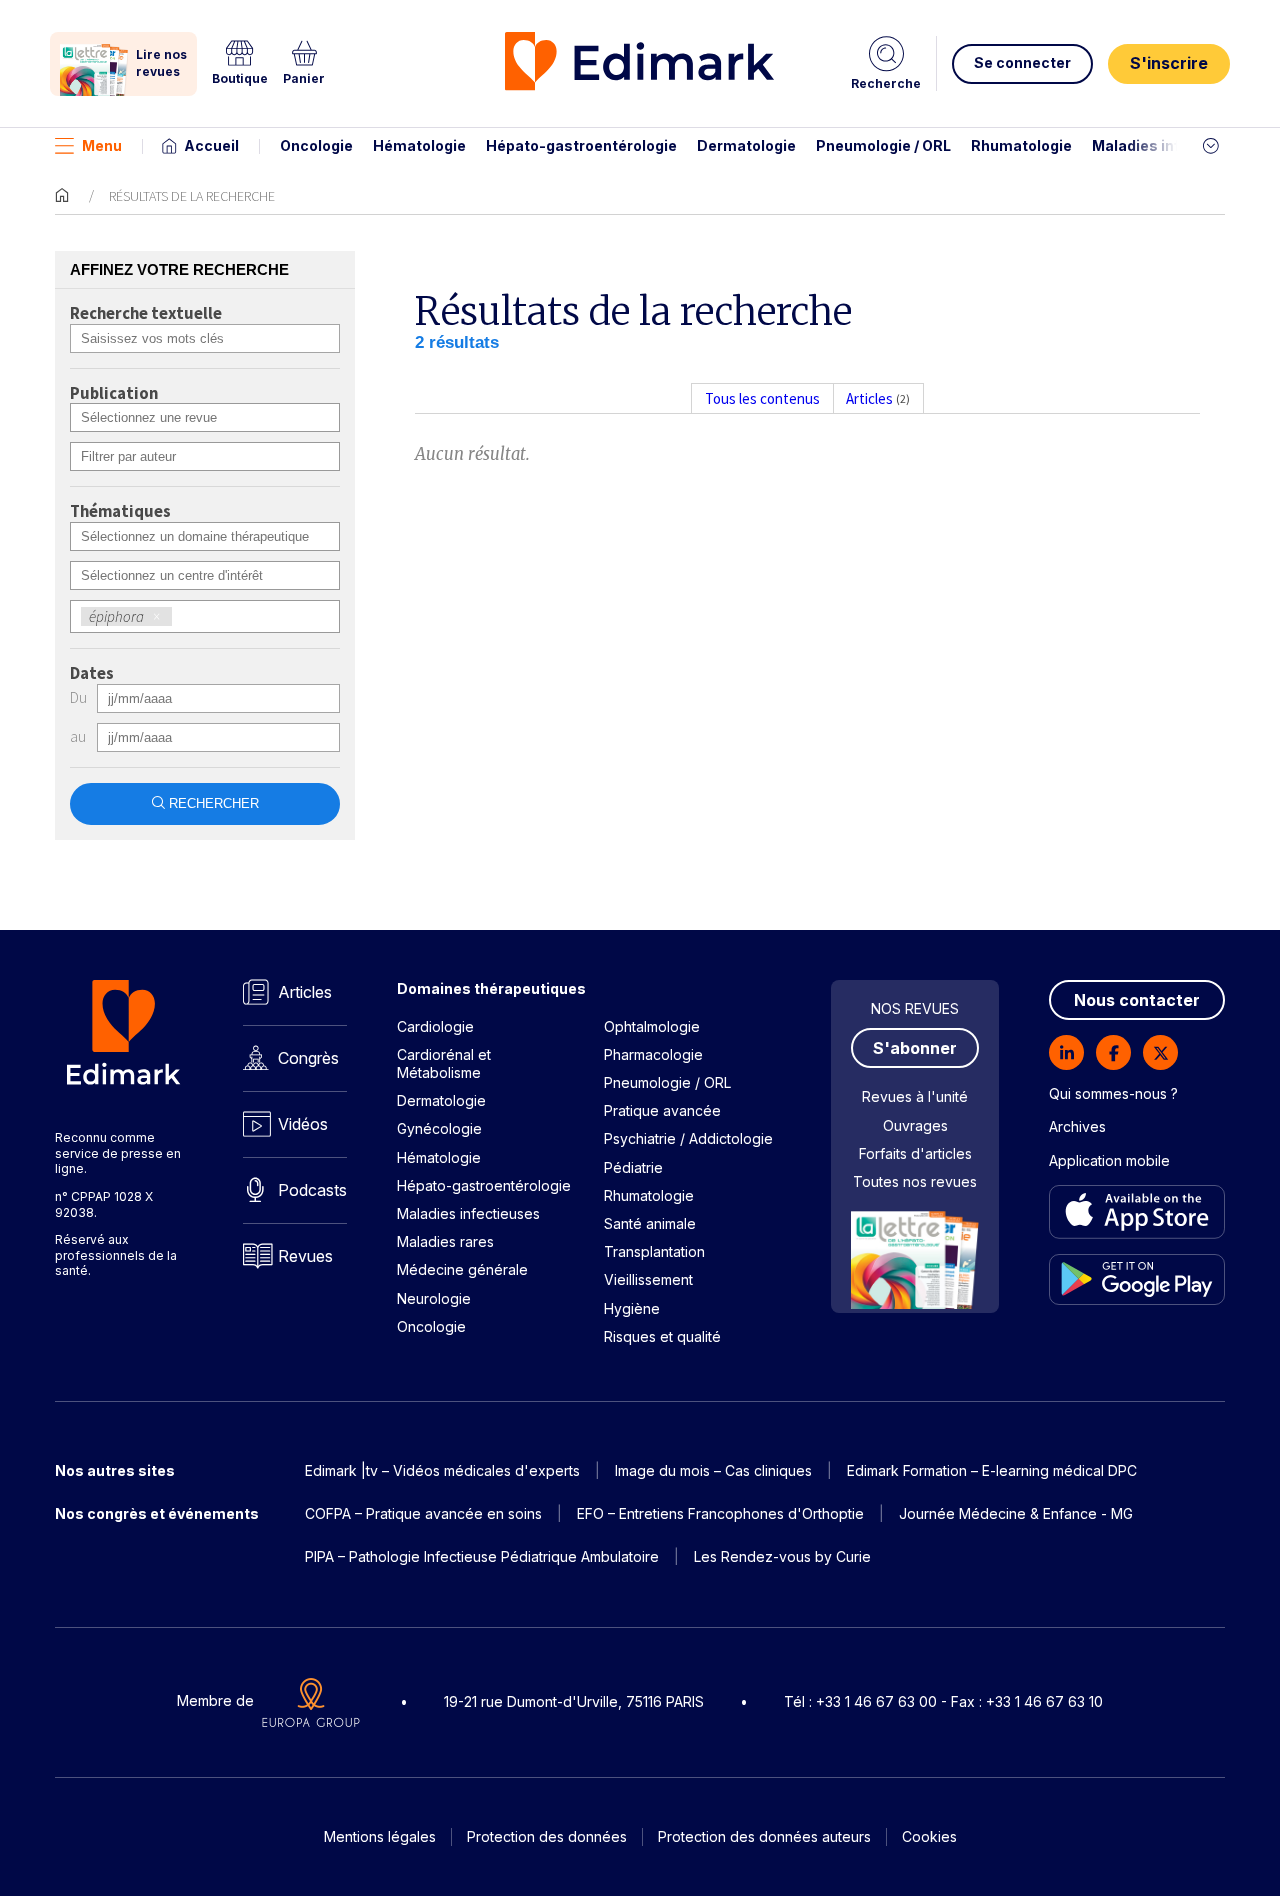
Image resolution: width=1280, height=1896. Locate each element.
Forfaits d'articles (915, 1153)
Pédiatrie (633, 1167)
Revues (305, 1256)
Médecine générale (462, 1269)
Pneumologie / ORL (883, 145)
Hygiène (632, 1308)
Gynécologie (439, 1128)
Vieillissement (648, 1279)
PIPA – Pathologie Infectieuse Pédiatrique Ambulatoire (482, 1556)
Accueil (211, 145)
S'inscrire (1169, 63)
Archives (1077, 1126)
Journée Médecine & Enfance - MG (1016, 1513)
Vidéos (303, 1124)
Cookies (929, 1836)
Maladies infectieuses (1172, 145)
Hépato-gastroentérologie (581, 145)
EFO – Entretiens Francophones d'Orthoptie (720, 1513)
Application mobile (1109, 1160)
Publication (114, 394)
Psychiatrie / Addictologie (688, 1138)
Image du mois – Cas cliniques (713, 1470)
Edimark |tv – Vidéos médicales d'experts (442, 1470)
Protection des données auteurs (764, 1836)
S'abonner (915, 1048)
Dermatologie (746, 145)
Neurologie (434, 1298)
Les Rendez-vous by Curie (782, 1556)
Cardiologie (435, 1026)
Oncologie (316, 145)
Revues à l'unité (915, 1096)
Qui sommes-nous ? (1113, 1093)
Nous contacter (1137, 1000)
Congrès (308, 1058)
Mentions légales (380, 1836)
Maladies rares (445, 1241)
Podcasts (312, 1190)
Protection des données (547, 1836)
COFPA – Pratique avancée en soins (423, 1513)
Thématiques (120, 512)
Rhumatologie (1021, 145)
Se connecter (1022, 62)
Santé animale (650, 1223)
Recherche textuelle (146, 314)
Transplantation (654, 1251)
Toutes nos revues (915, 1181)
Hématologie (419, 145)
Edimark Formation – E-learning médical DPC (992, 1470)
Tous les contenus (762, 398)
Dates (92, 674)
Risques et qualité (662, 1336)
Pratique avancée (662, 1110)
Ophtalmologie (652, 1026)
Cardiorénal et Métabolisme (444, 1063)
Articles (305, 992)
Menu (102, 145)
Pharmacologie (653, 1054)
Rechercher (214, 803)
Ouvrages (915, 1125)
